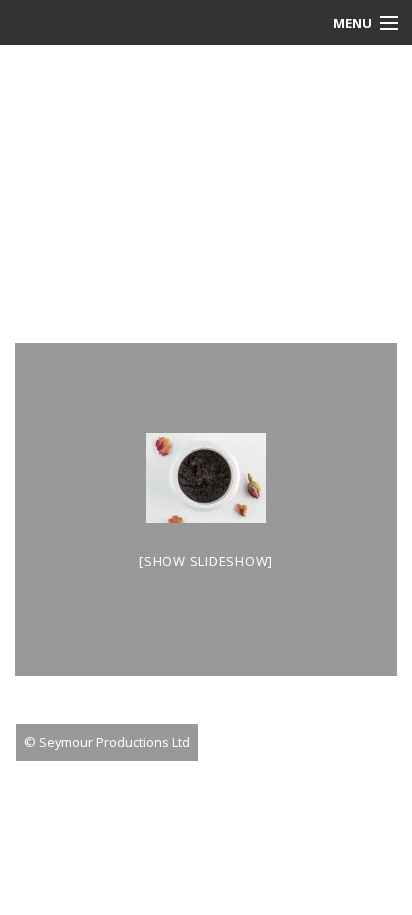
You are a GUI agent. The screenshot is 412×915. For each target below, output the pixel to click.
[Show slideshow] (206, 561)
